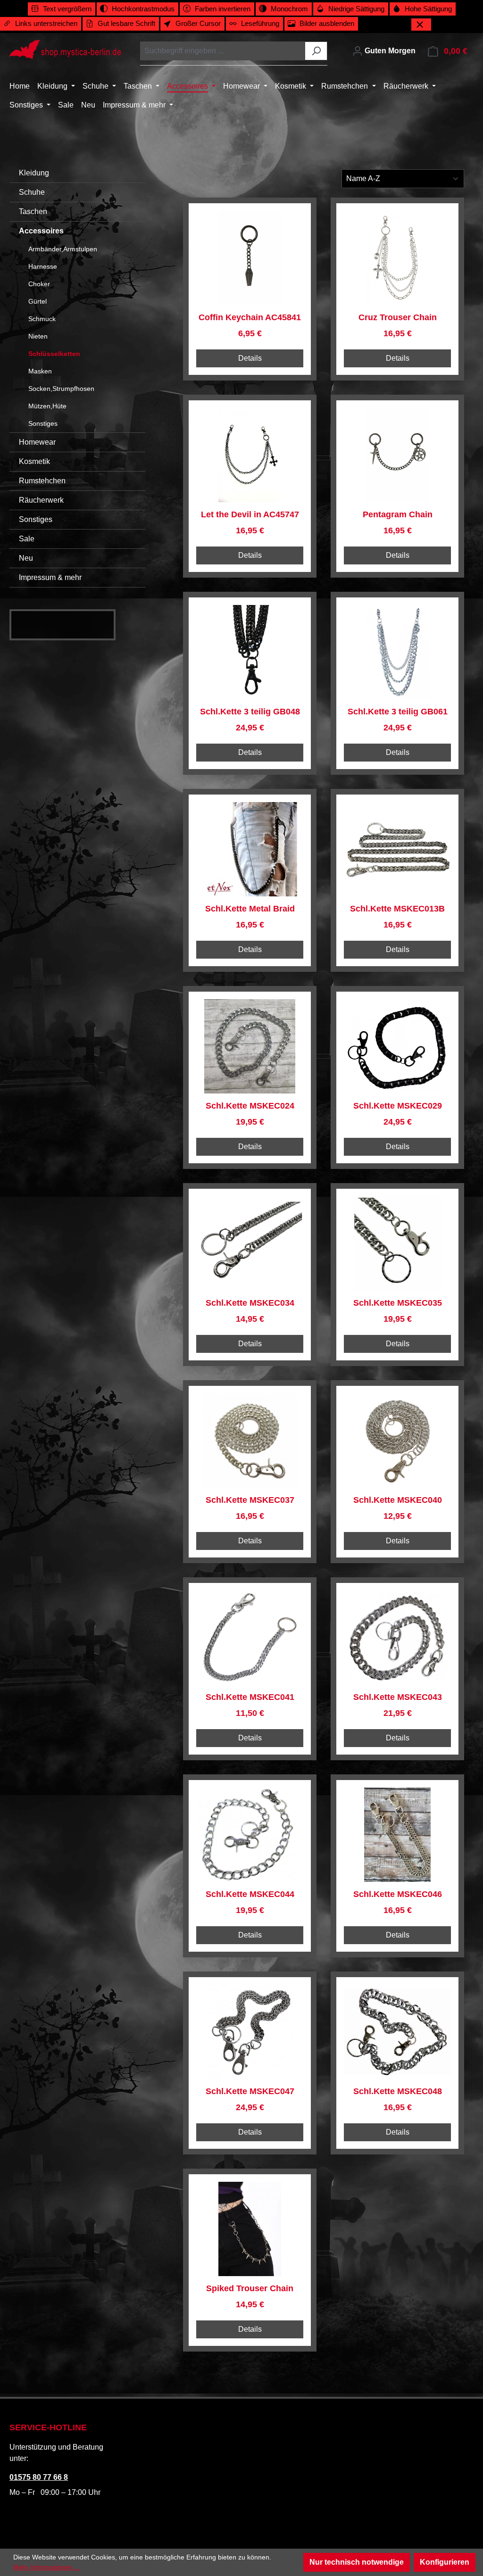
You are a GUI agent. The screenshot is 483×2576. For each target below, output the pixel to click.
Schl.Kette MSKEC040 (398, 1500)
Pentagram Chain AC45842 (398, 515)
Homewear (37, 442)
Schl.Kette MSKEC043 (398, 1697)
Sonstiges (43, 423)
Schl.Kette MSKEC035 (398, 1303)
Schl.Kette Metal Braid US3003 (250, 909)
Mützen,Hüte (47, 406)
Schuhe (32, 192)
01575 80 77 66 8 (39, 2477)
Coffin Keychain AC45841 (250, 317)
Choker (39, 284)
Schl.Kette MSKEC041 (250, 1697)
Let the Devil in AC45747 (250, 514)
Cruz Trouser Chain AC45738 (398, 318)
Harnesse (43, 266)
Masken (40, 371)
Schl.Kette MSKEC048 (398, 2091)
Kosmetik (34, 461)
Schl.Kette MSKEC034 (250, 1303)
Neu (26, 558)
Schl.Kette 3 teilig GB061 (398, 712)
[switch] (62, 9)
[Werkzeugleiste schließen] (421, 25)
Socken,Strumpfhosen (61, 389)
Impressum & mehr (50, 577)
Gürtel (37, 301)
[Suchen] (316, 51)
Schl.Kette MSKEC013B (397, 909)
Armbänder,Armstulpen (63, 249)
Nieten (38, 336)
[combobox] (223, 51)
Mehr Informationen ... (46, 2567)
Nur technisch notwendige (357, 2562)
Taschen (33, 211)
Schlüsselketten (54, 354)
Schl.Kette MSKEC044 (250, 1894)
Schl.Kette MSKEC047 (250, 2091)
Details (250, 358)
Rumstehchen (42, 481)
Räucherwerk (41, 500)
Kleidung (34, 173)
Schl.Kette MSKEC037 (250, 1500)
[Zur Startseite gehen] (65, 50)
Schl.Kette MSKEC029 (398, 1106)
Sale (27, 539)
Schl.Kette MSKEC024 (250, 1106)
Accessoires (41, 231)
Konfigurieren (445, 2562)
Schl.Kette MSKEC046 (398, 1894)
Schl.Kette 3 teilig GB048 (250, 712)
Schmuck (42, 319)
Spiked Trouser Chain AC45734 (250, 2289)
